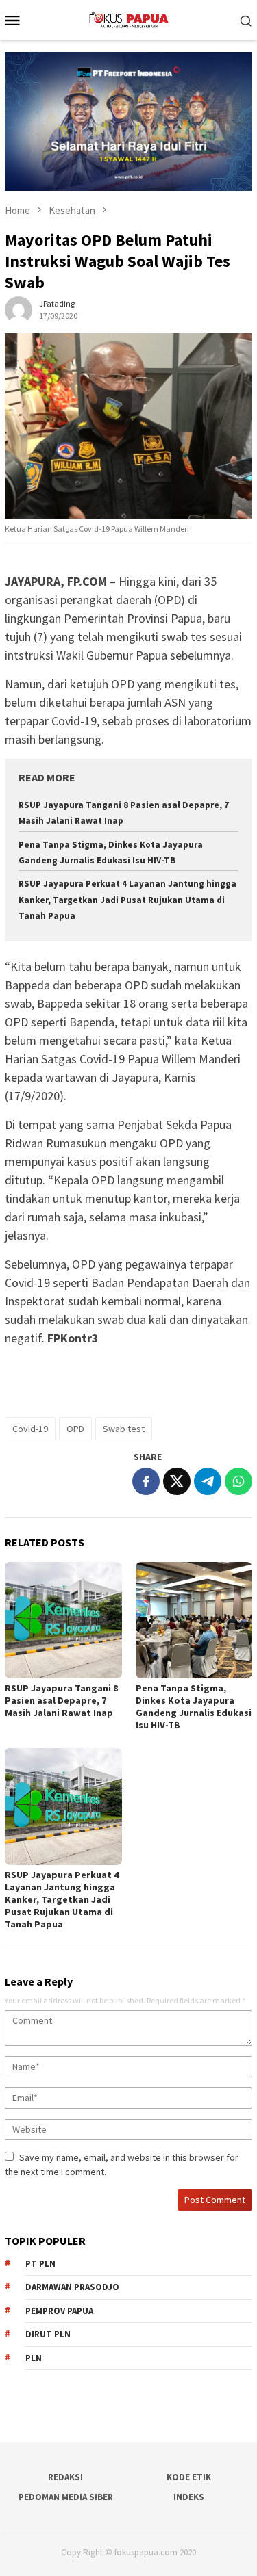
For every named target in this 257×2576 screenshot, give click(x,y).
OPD (75, 1429)
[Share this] (146, 1481)
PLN (34, 2358)
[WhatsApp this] (238, 1481)
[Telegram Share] (208, 1481)
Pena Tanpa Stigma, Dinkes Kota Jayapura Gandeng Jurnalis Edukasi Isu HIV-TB (194, 1706)
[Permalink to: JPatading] (19, 309)
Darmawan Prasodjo (72, 2287)
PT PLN (40, 2264)
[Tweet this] (177, 1481)
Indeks (189, 2497)
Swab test (124, 1429)
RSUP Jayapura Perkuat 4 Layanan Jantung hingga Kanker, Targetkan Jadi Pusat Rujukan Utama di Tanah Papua (127, 900)
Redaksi (65, 2477)
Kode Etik (189, 2477)
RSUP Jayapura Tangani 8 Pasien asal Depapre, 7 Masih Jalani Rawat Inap (61, 1700)
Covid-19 (30, 1429)
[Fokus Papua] (128, 18)
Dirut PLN (48, 2334)
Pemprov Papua (59, 2311)
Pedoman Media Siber (66, 2497)
